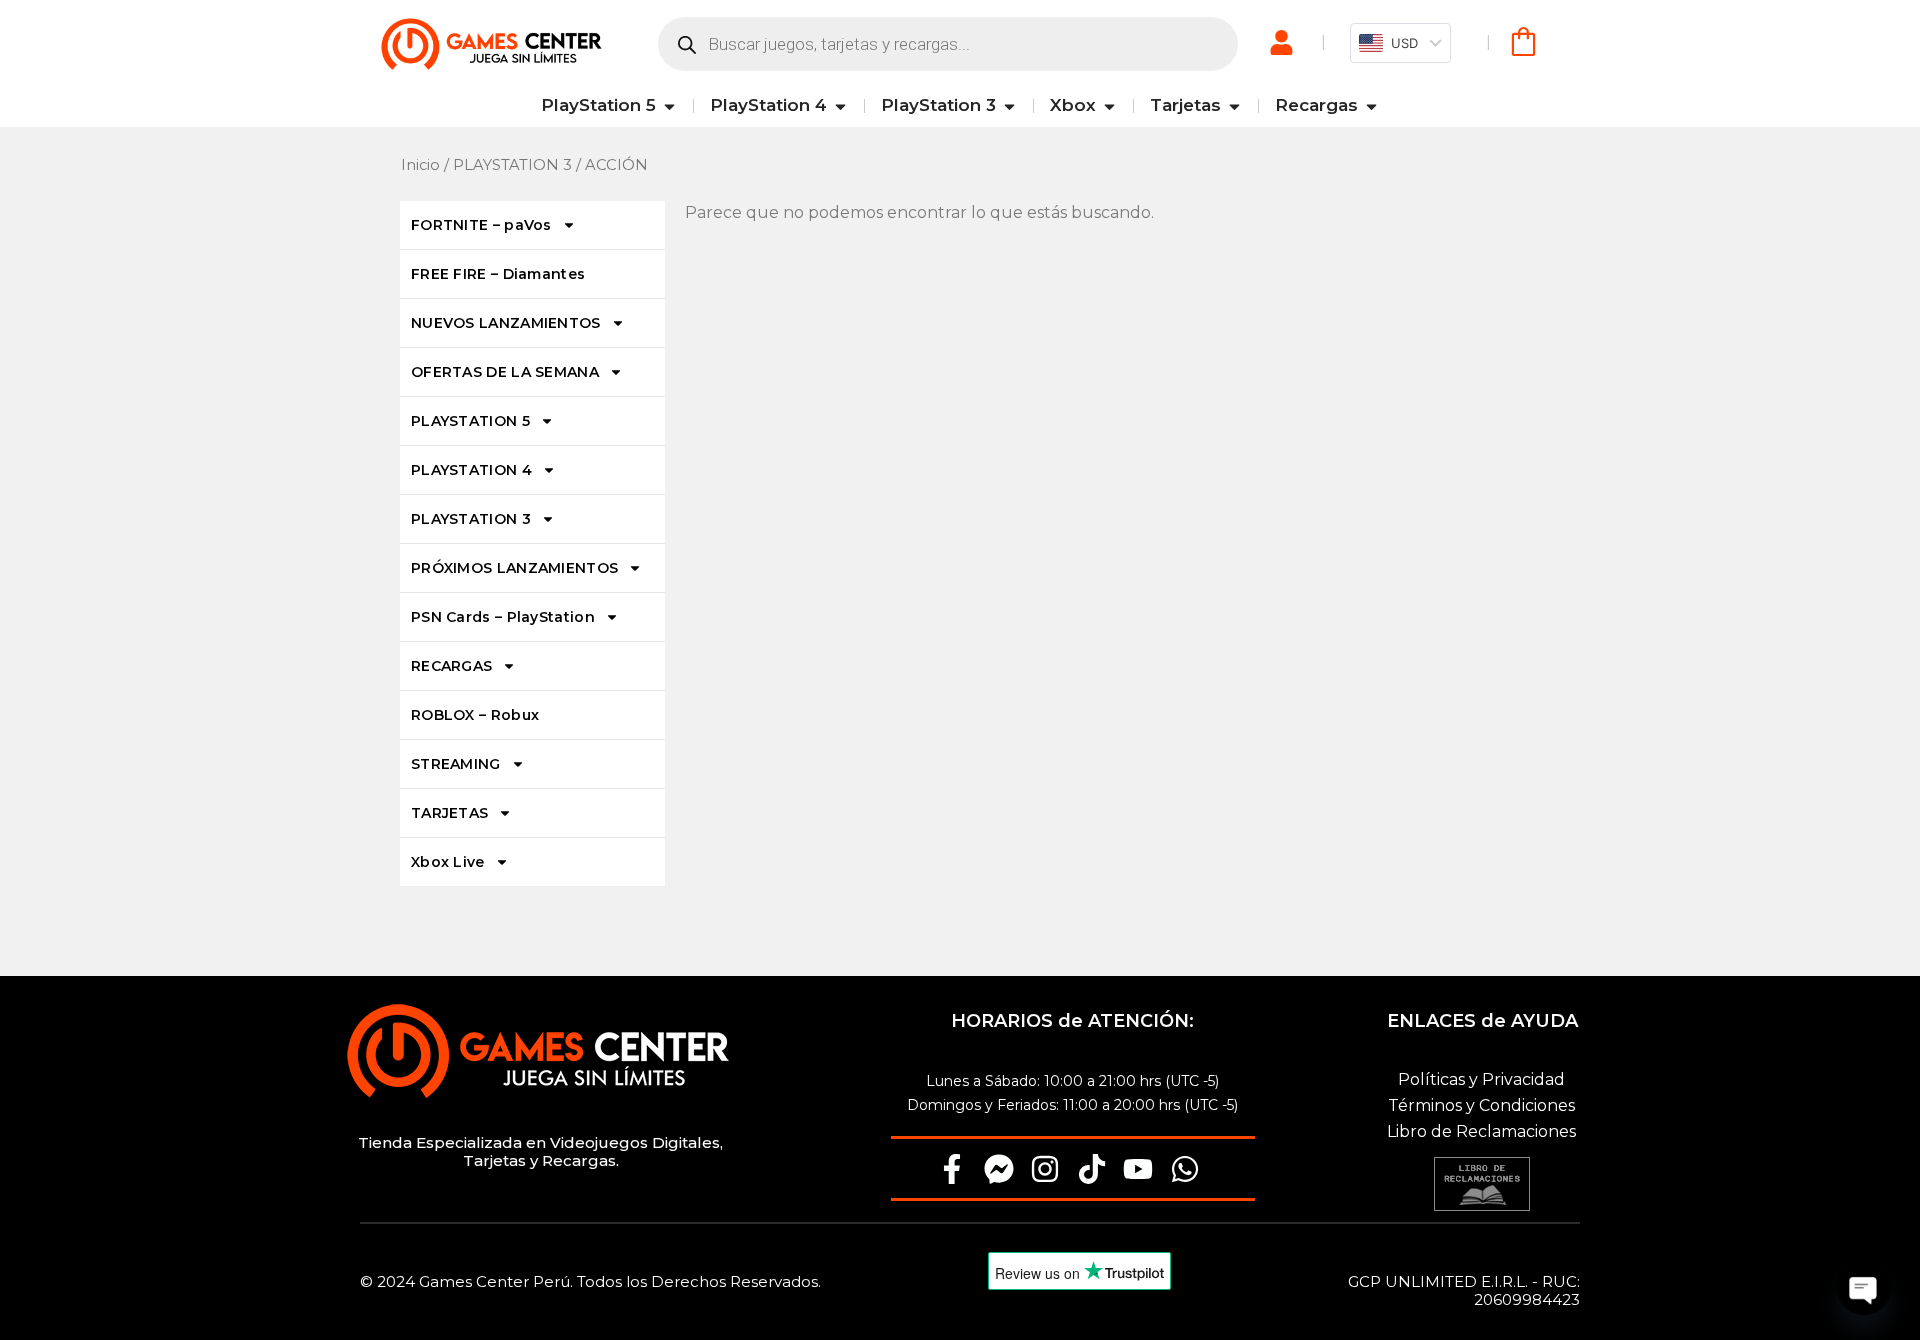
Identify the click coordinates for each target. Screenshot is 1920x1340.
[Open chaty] (1864, 1288)
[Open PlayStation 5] (669, 106)
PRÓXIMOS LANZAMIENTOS (514, 568)
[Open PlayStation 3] (1009, 106)
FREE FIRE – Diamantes (498, 274)
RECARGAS (451, 666)
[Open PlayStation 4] (840, 106)
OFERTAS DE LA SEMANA (505, 372)
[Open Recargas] (1371, 106)
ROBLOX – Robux (475, 715)
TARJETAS (449, 813)
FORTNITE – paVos (481, 225)
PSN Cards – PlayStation (503, 617)
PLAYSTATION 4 (471, 470)
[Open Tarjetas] (1234, 106)
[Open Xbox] (1109, 106)
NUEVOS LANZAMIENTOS (506, 323)
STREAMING (456, 764)
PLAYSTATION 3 (512, 165)
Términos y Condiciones (1481, 1105)
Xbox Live (448, 862)
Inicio (420, 165)
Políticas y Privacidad (1481, 1079)
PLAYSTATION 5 (470, 421)
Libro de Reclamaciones (1481, 1131)
